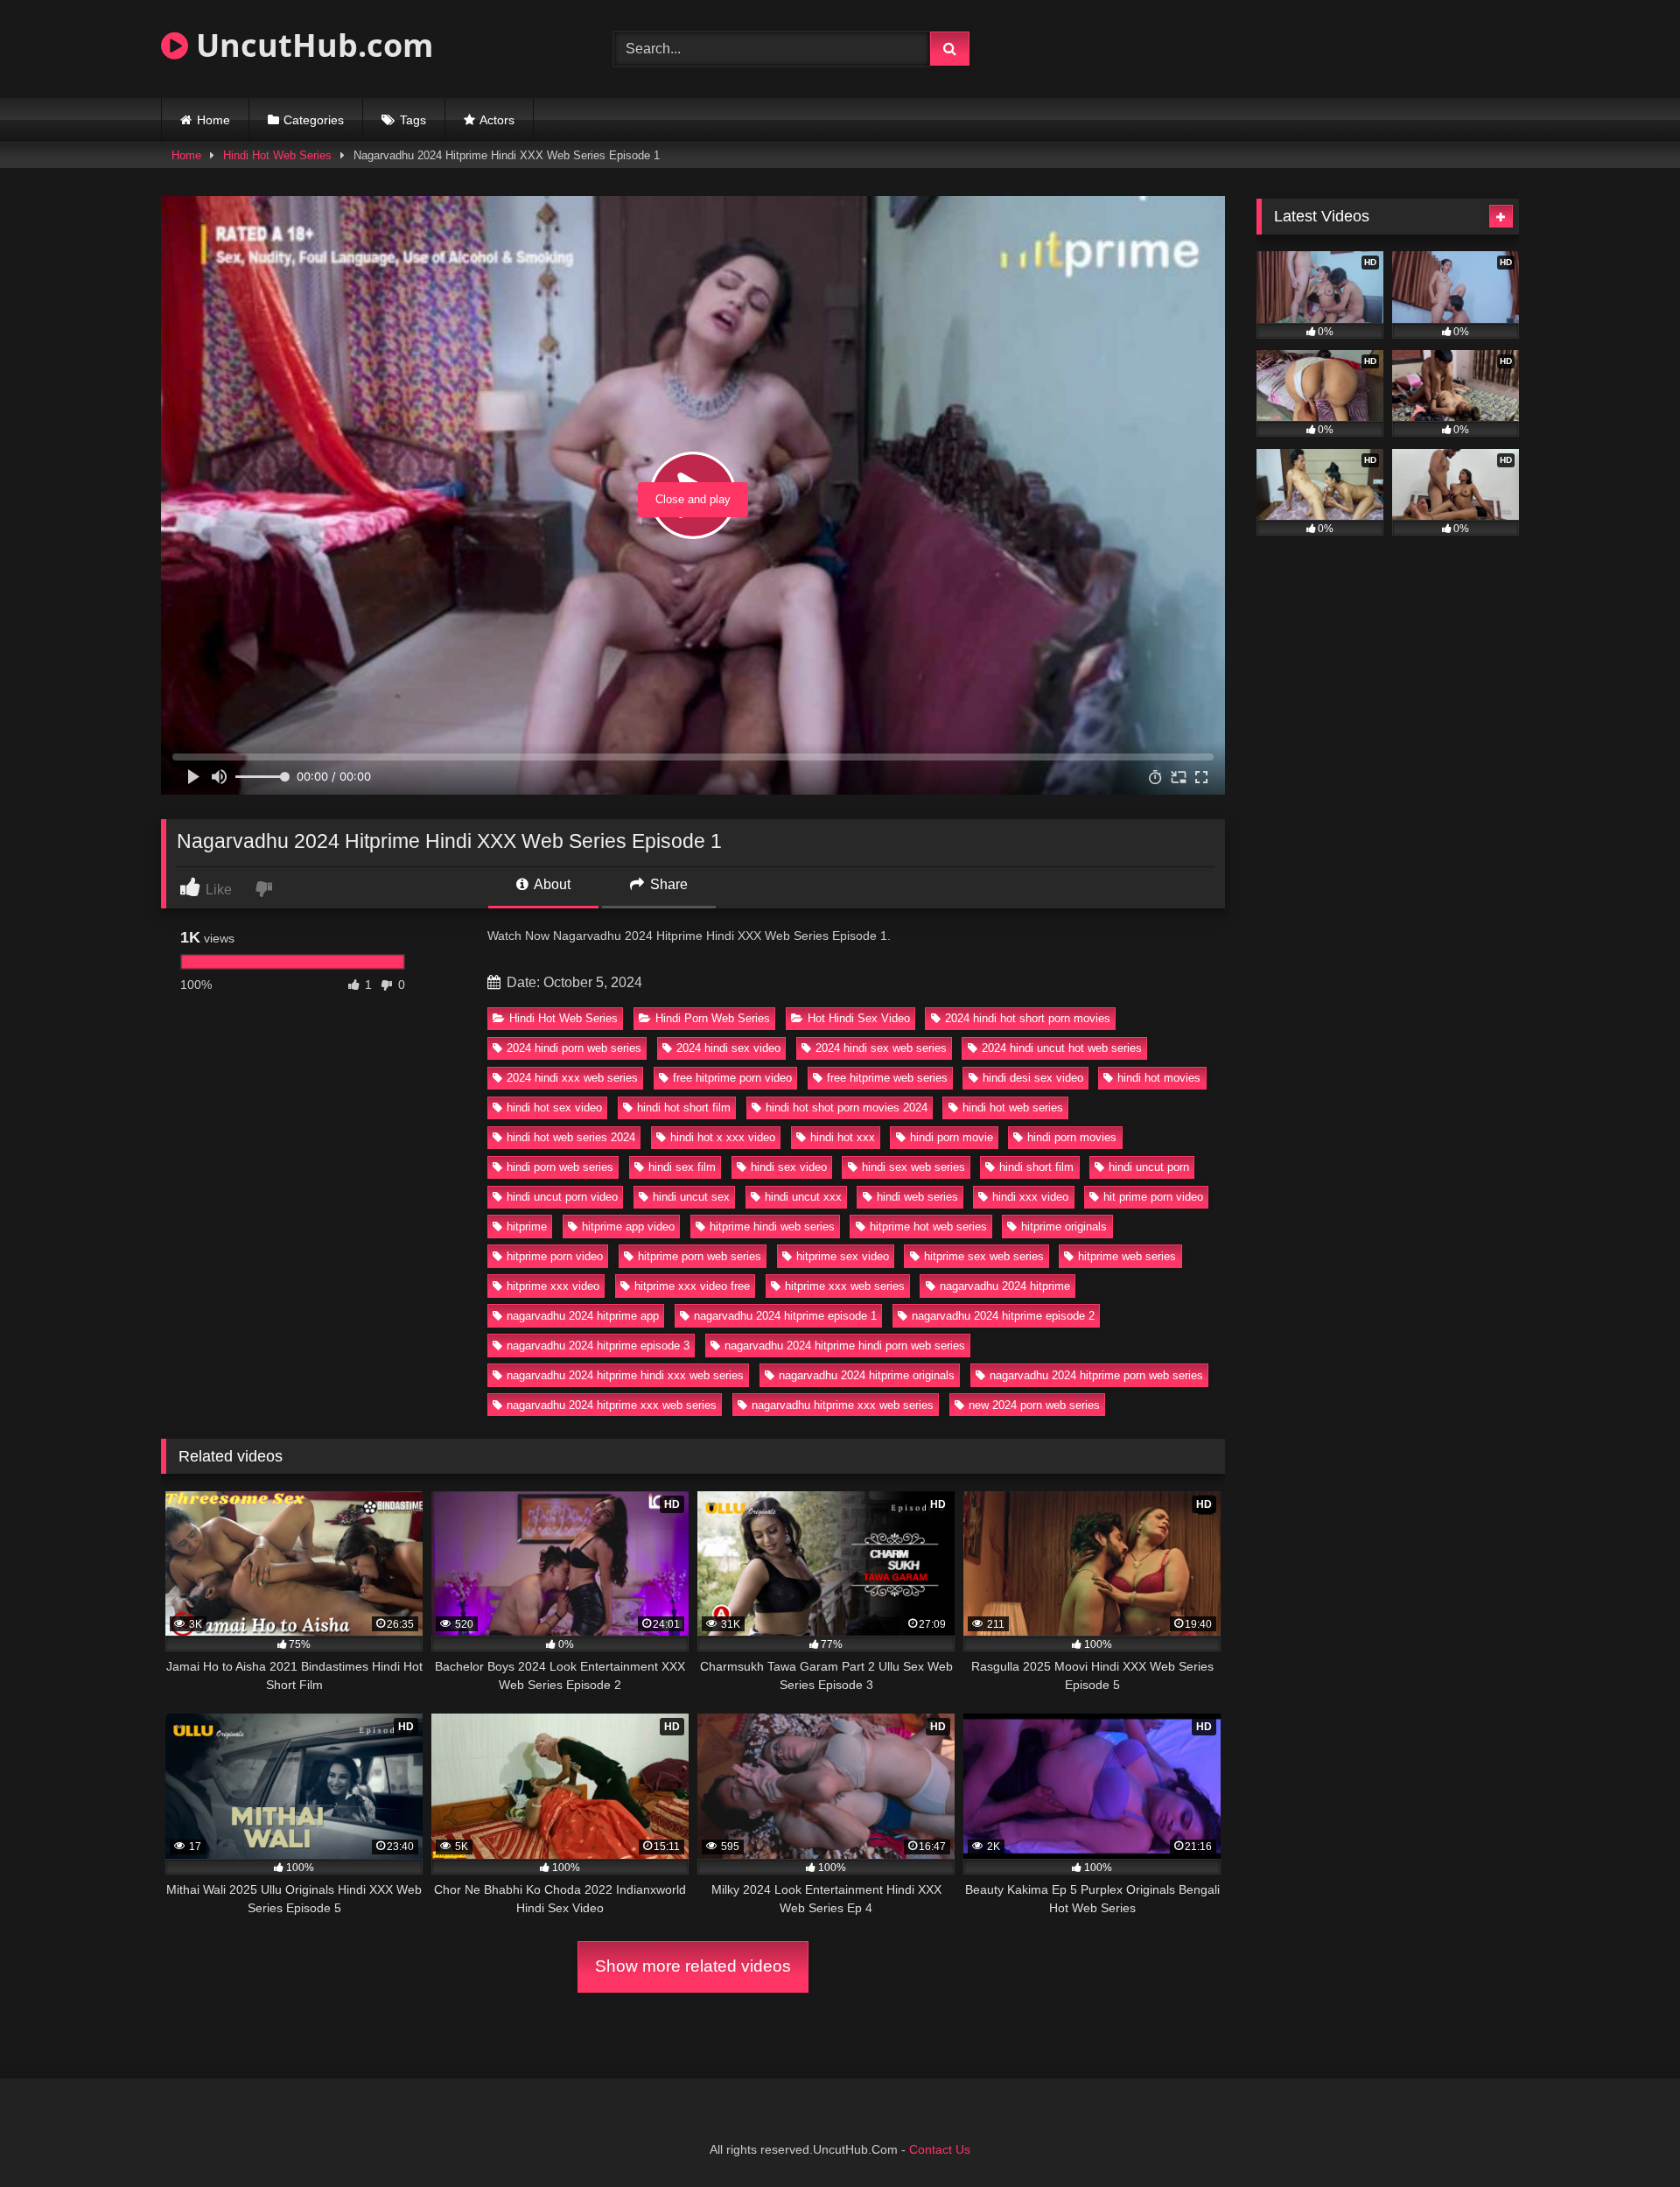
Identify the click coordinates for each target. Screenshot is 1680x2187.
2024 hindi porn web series (574, 1048)
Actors (497, 120)
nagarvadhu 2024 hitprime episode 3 (598, 1346)
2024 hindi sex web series (881, 1048)
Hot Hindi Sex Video (859, 1018)
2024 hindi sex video (728, 1048)
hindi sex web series (913, 1167)
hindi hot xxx (843, 1137)
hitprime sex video (843, 1256)
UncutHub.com (311, 45)
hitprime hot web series (928, 1227)
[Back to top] (1626, 2135)
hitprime (527, 1227)
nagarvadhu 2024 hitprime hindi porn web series (845, 1346)
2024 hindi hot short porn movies (1028, 1018)
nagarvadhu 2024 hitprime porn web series (1096, 1375)
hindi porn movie (952, 1137)
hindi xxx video (1030, 1197)
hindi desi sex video (1033, 1078)
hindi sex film (682, 1167)
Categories (314, 120)
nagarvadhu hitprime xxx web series (843, 1405)
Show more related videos (693, 1966)
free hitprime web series (887, 1078)
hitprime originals (1064, 1227)
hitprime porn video (555, 1256)
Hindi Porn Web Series (713, 1018)
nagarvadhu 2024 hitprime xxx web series (612, 1405)
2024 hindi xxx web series (572, 1078)
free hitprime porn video (732, 1078)
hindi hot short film (684, 1108)
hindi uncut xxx (803, 1197)
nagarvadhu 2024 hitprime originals (867, 1375)
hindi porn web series (560, 1167)
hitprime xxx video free (692, 1286)
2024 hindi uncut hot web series (1062, 1048)
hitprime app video (628, 1227)
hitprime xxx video (553, 1286)
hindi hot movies (1159, 1078)
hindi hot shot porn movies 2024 (847, 1108)
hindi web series (917, 1197)
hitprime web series (1127, 1256)
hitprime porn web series (700, 1256)
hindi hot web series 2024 (571, 1137)
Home (213, 120)
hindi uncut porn (1149, 1167)
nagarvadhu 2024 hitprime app (583, 1316)
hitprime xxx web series (845, 1286)
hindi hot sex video (554, 1108)
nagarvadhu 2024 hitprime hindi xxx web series (625, 1375)
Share (667, 884)
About (551, 884)
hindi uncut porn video (562, 1197)
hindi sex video (789, 1167)
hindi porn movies (1072, 1137)
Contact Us (940, 2149)
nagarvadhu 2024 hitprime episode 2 (1003, 1316)
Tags (413, 120)
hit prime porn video (1153, 1197)
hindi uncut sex (691, 1197)
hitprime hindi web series (772, 1227)
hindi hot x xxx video (723, 1137)
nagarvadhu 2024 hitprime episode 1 (785, 1316)
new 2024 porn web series (1034, 1405)
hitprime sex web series (984, 1256)
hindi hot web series (1013, 1108)
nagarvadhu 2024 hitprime (1005, 1286)
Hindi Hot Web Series (277, 155)
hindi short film (1036, 1167)
